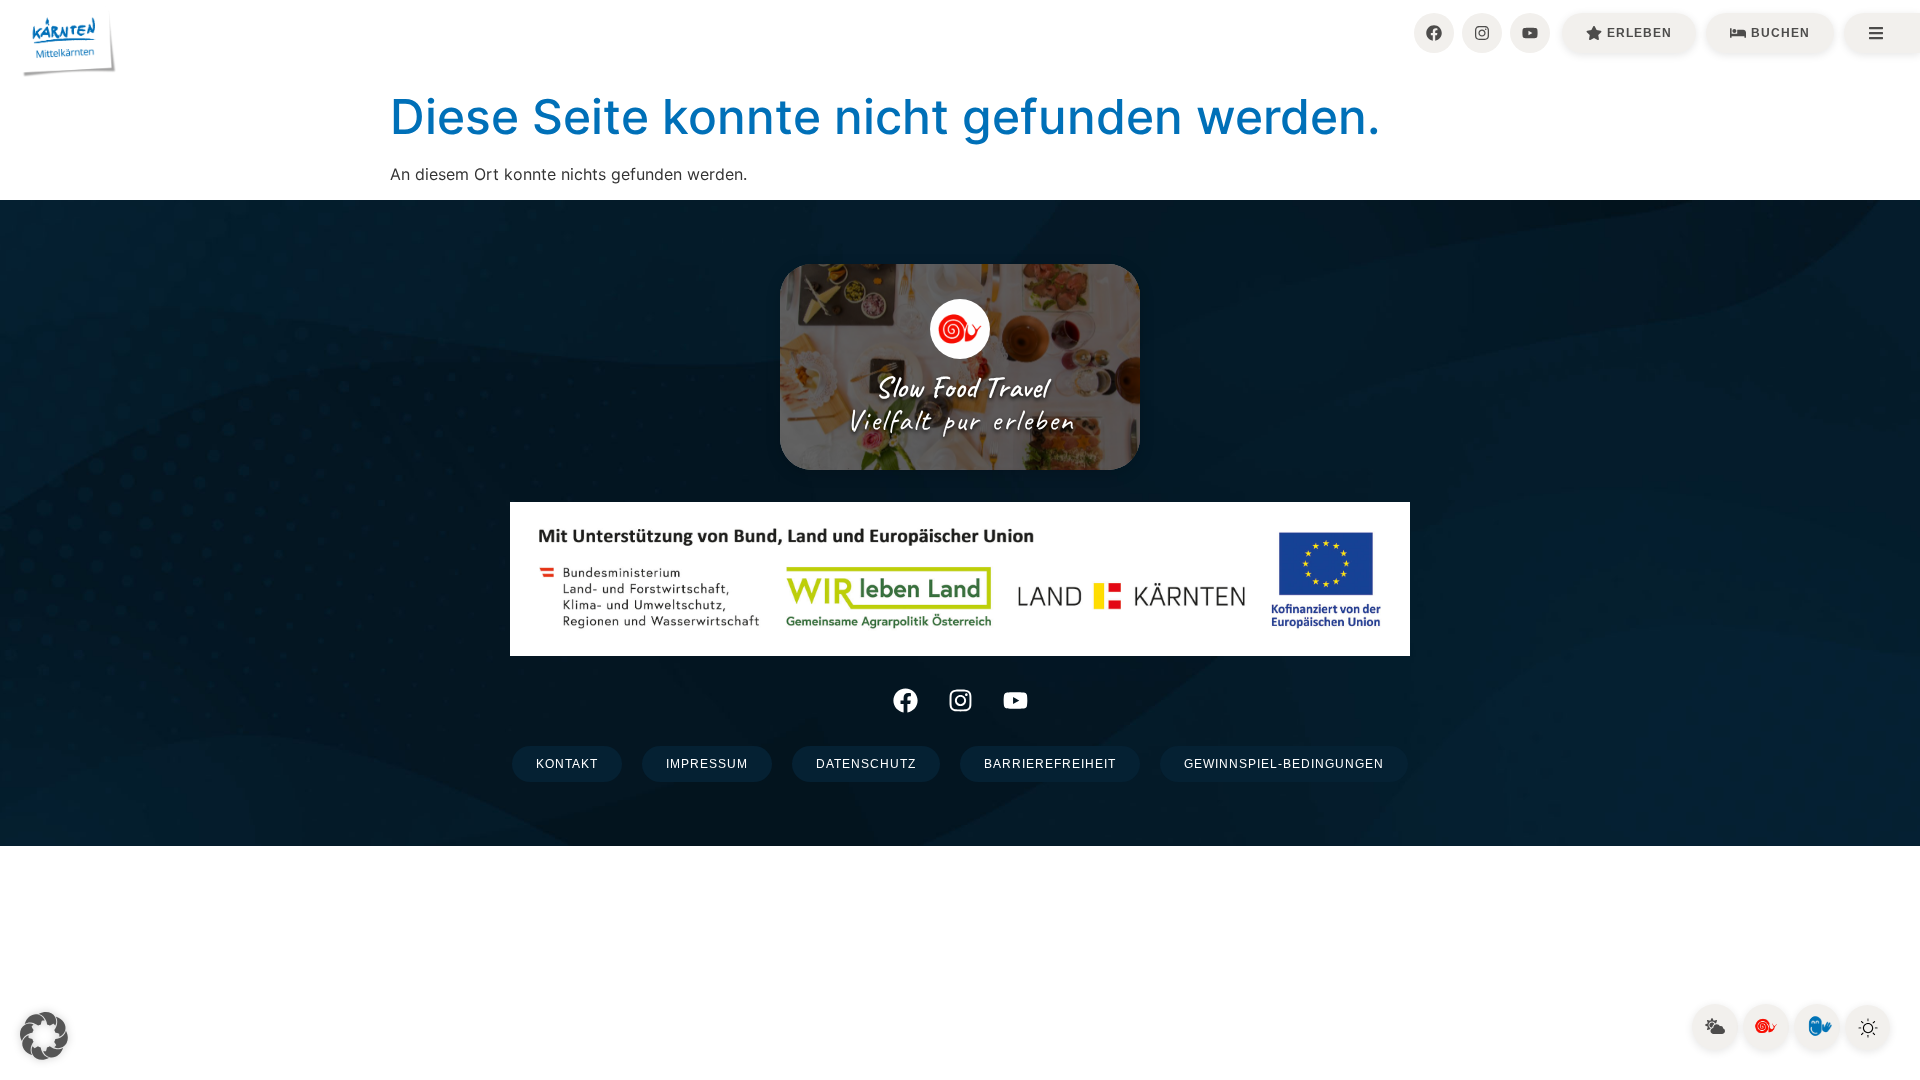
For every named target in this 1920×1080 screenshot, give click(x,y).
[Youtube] (1530, 33)
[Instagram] (1482, 33)
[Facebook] (1434, 33)
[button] (44, 1036)
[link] (1715, 1027)
